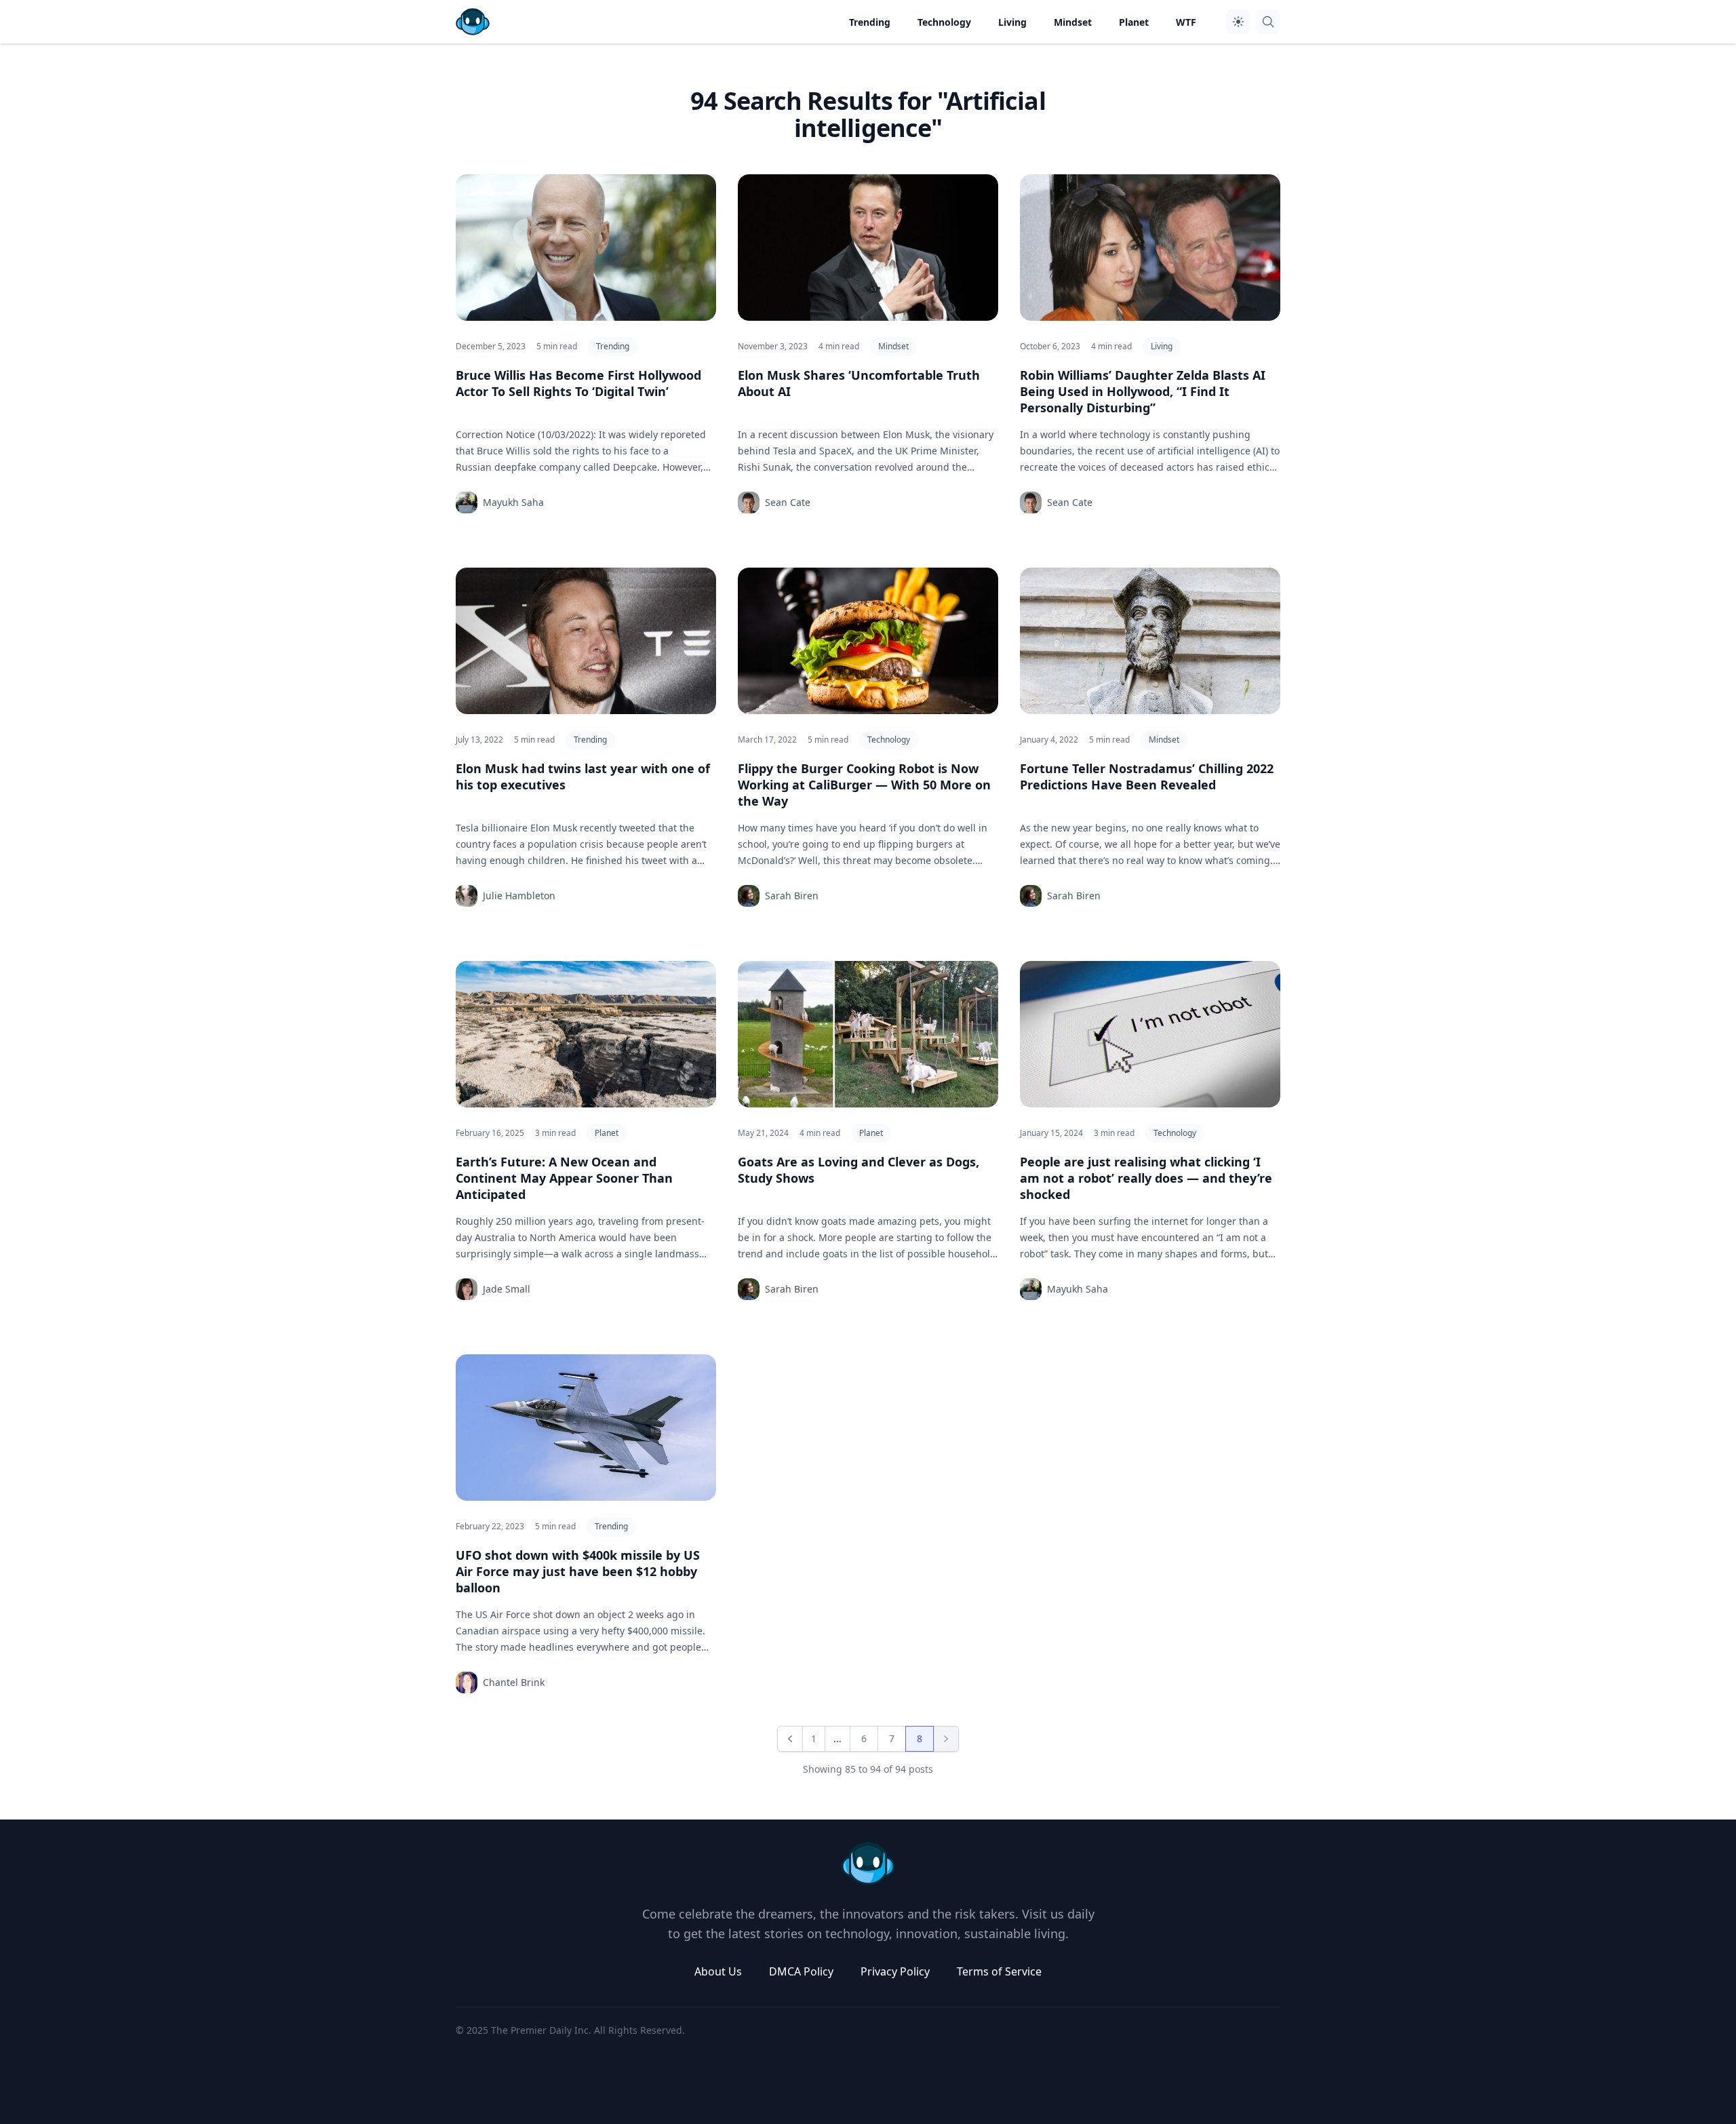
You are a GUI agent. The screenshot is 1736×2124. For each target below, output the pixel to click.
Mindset (893, 346)
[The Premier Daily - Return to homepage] (868, 1864)
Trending (613, 346)
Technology (889, 740)
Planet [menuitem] (1134, 22)
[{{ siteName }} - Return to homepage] (473, 22)
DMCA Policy (801, 1971)
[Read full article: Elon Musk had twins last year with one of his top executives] (586, 641)
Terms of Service (999, 1971)
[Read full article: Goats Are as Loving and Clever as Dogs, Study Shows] (868, 1034)
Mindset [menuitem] (1073, 22)
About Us (718, 1971)
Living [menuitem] (1012, 22)
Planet (607, 1133)
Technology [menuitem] (944, 22)
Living (1162, 346)
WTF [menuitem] (1186, 22)
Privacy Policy (895, 1971)
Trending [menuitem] (870, 22)
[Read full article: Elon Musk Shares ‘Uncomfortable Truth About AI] (868, 248)
